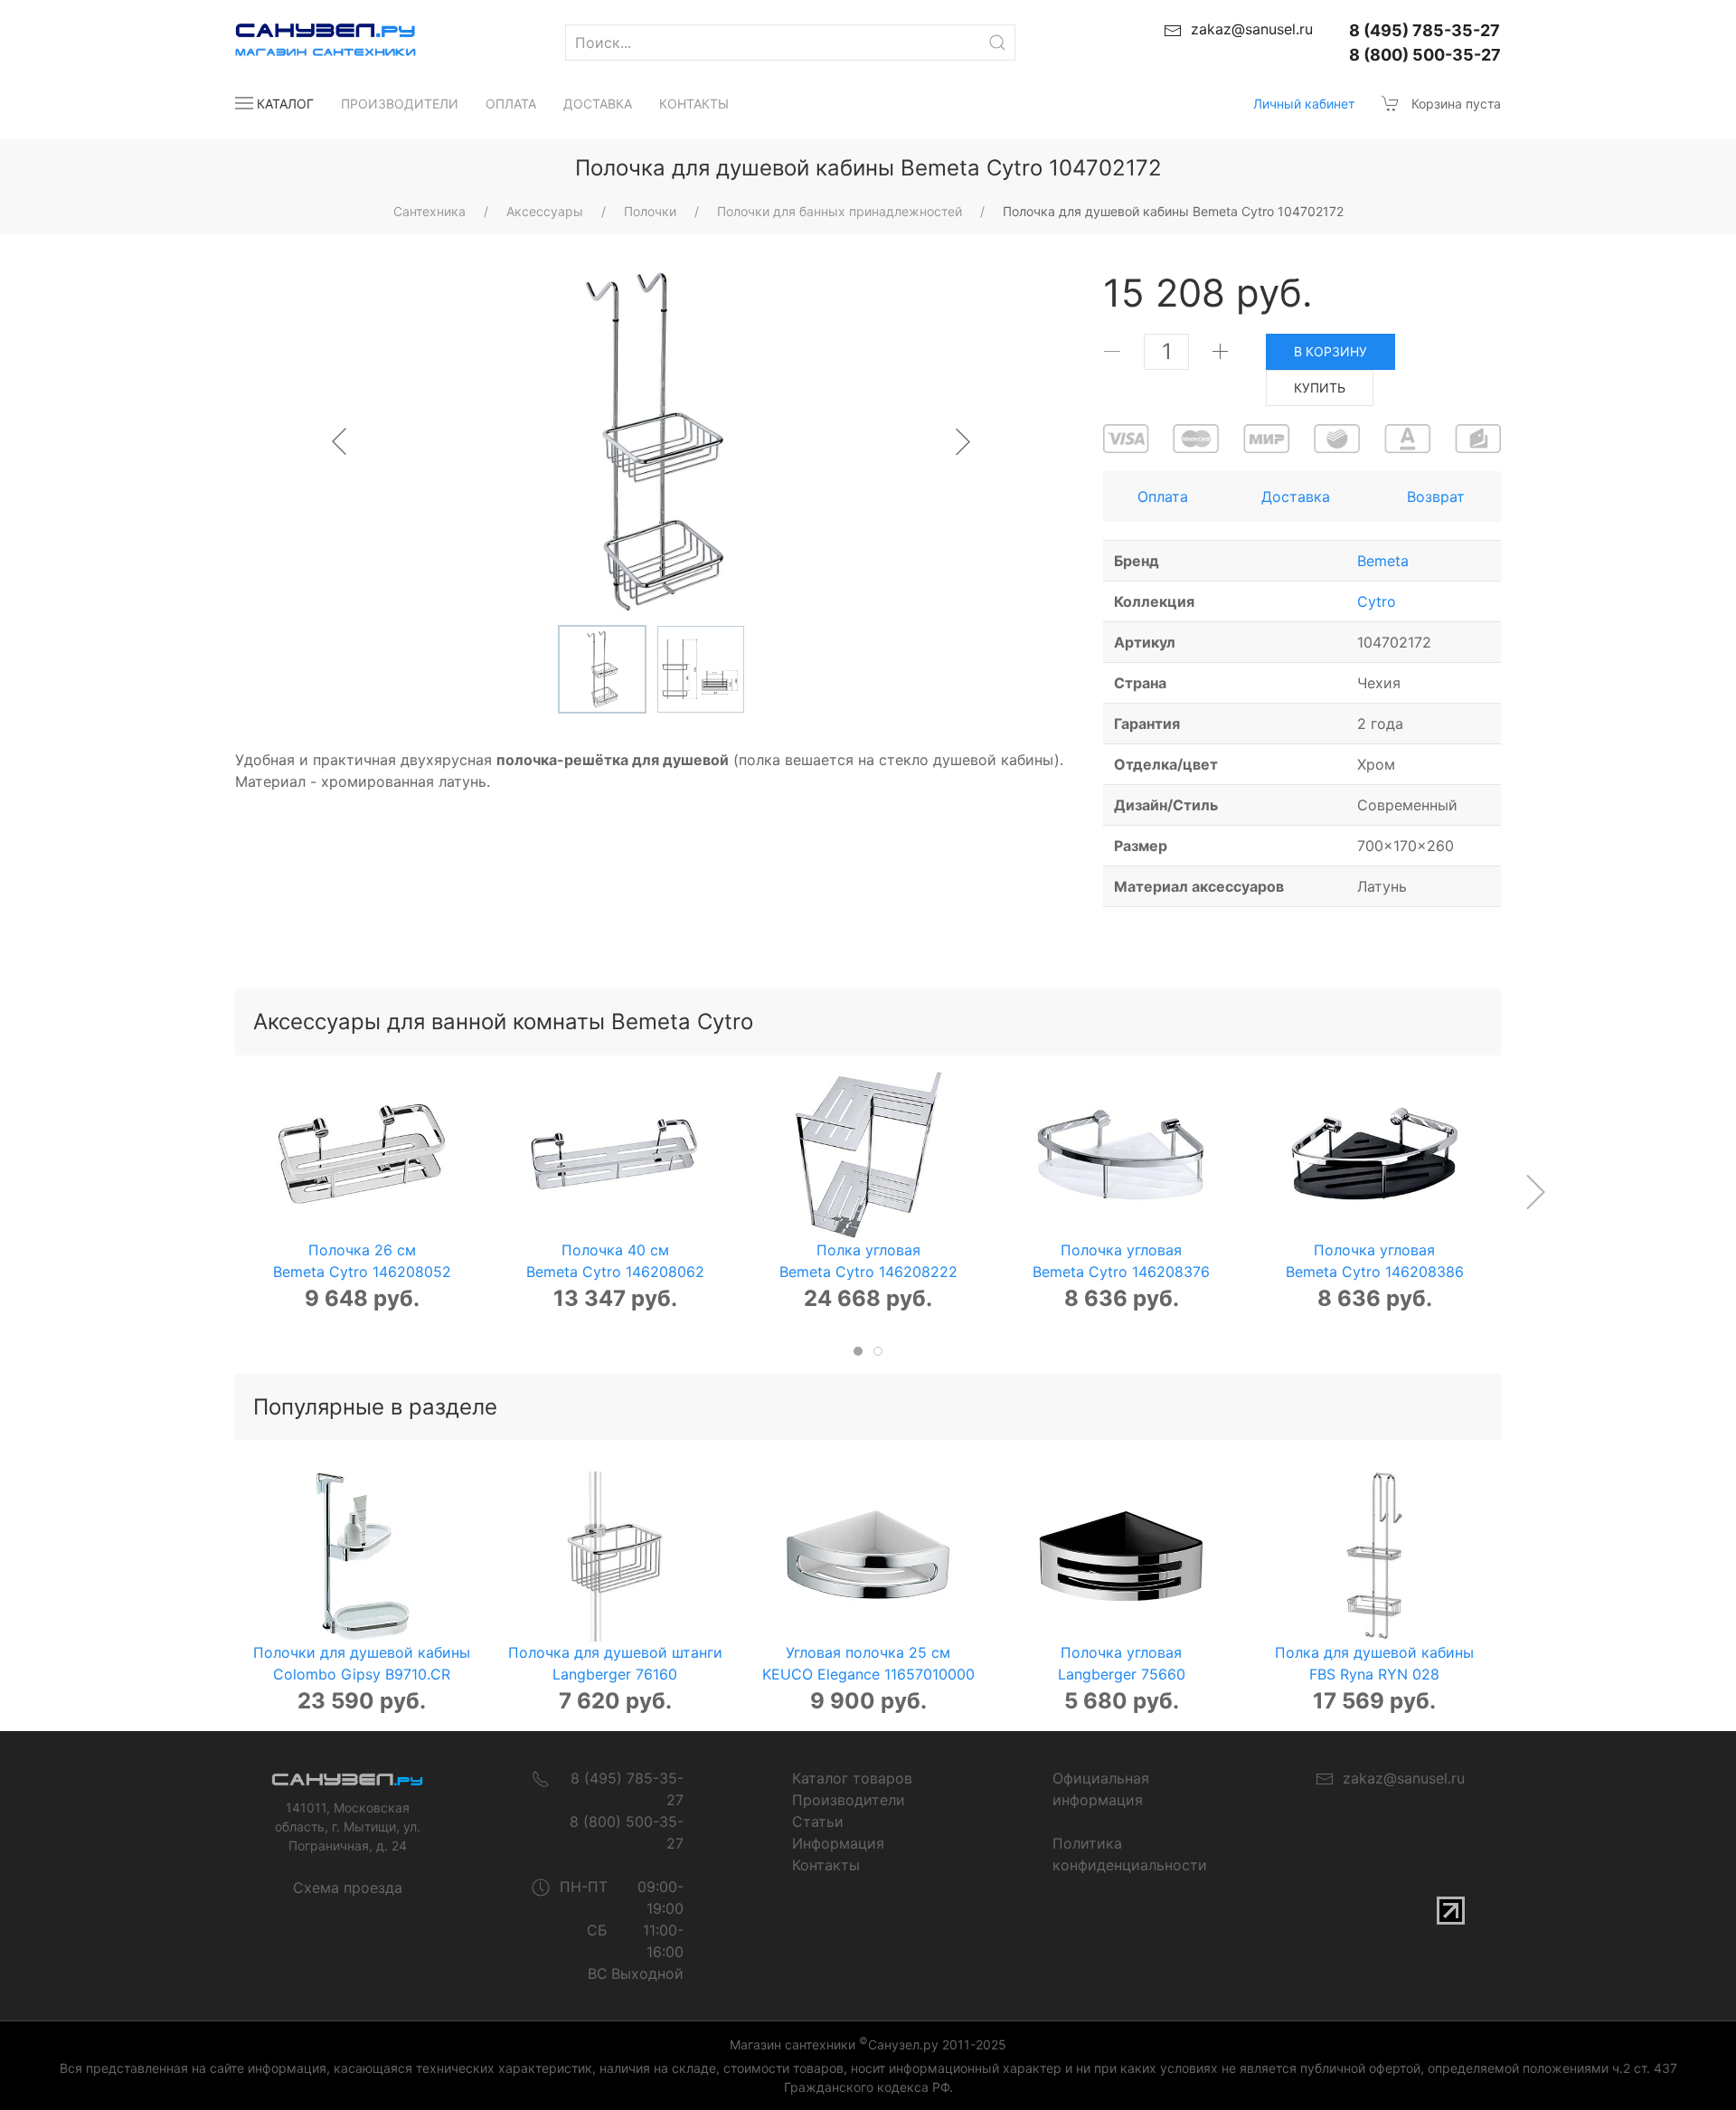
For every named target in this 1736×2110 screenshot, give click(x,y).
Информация (838, 1843)
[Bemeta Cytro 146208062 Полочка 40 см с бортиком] (615, 1154)
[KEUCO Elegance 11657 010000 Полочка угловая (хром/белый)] (868, 1556)
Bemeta (1383, 561)
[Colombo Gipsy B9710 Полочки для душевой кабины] (362, 1556)
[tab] (858, 1351)
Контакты (694, 104)
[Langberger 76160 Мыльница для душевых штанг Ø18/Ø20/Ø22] (615, 1556)
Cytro (1377, 601)
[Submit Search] (997, 43)
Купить (1320, 388)
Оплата (511, 104)
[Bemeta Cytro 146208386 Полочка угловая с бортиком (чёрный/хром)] (1374, 1154)
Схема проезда (348, 1888)
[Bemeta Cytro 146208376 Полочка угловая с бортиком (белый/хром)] (1121, 1154)
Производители (400, 104)
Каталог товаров (852, 1778)
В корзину (1330, 351)
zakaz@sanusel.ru (1399, 1778)
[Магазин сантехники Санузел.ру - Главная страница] (307, 43)
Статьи (818, 1821)
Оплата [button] (1163, 497)
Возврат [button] (1436, 497)
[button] (1535, 1192)
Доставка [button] (1296, 497)
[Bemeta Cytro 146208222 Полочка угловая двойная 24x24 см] (868, 1154)
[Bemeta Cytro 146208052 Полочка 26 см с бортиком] (362, 1154)
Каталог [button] (285, 104)
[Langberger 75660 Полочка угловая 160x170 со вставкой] (1121, 1556)
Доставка (598, 104)
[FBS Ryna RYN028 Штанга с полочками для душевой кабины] (1374, 1556)
